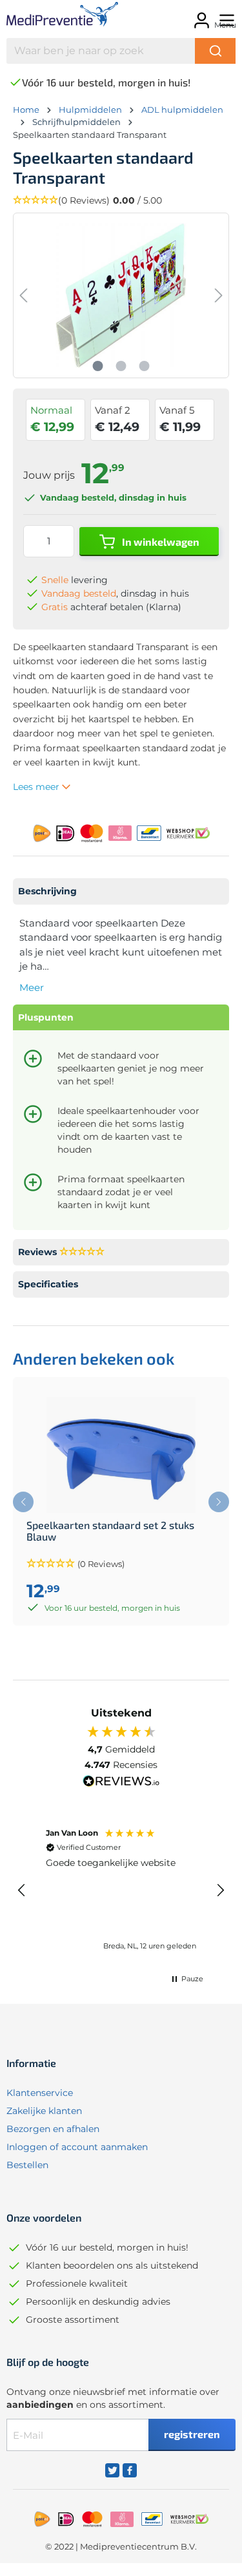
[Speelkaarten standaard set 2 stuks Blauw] (121, 1455)
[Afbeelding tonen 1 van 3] (97, 366)
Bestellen (27, 2165)
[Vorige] (23, 295)
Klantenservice (40, 2093)
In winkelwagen (160, 542)
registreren (192, 2434)
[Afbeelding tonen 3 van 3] (144, 366)
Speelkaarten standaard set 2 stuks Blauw (110, 1531)
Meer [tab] (32, 987)
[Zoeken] (215, 51)
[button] (121, 201)
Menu (225, 25)
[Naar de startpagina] (54, 16)
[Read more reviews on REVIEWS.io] (121, 1783)
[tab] (121, 891)
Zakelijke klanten (44, 2111)
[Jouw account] (200, 16)
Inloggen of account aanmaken (77, 2147)
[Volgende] (219, 295)
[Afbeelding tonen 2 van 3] (121, 366)
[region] (121, 1890)
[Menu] (225, 16)
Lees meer (37, 787)
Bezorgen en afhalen (53, 2129)
